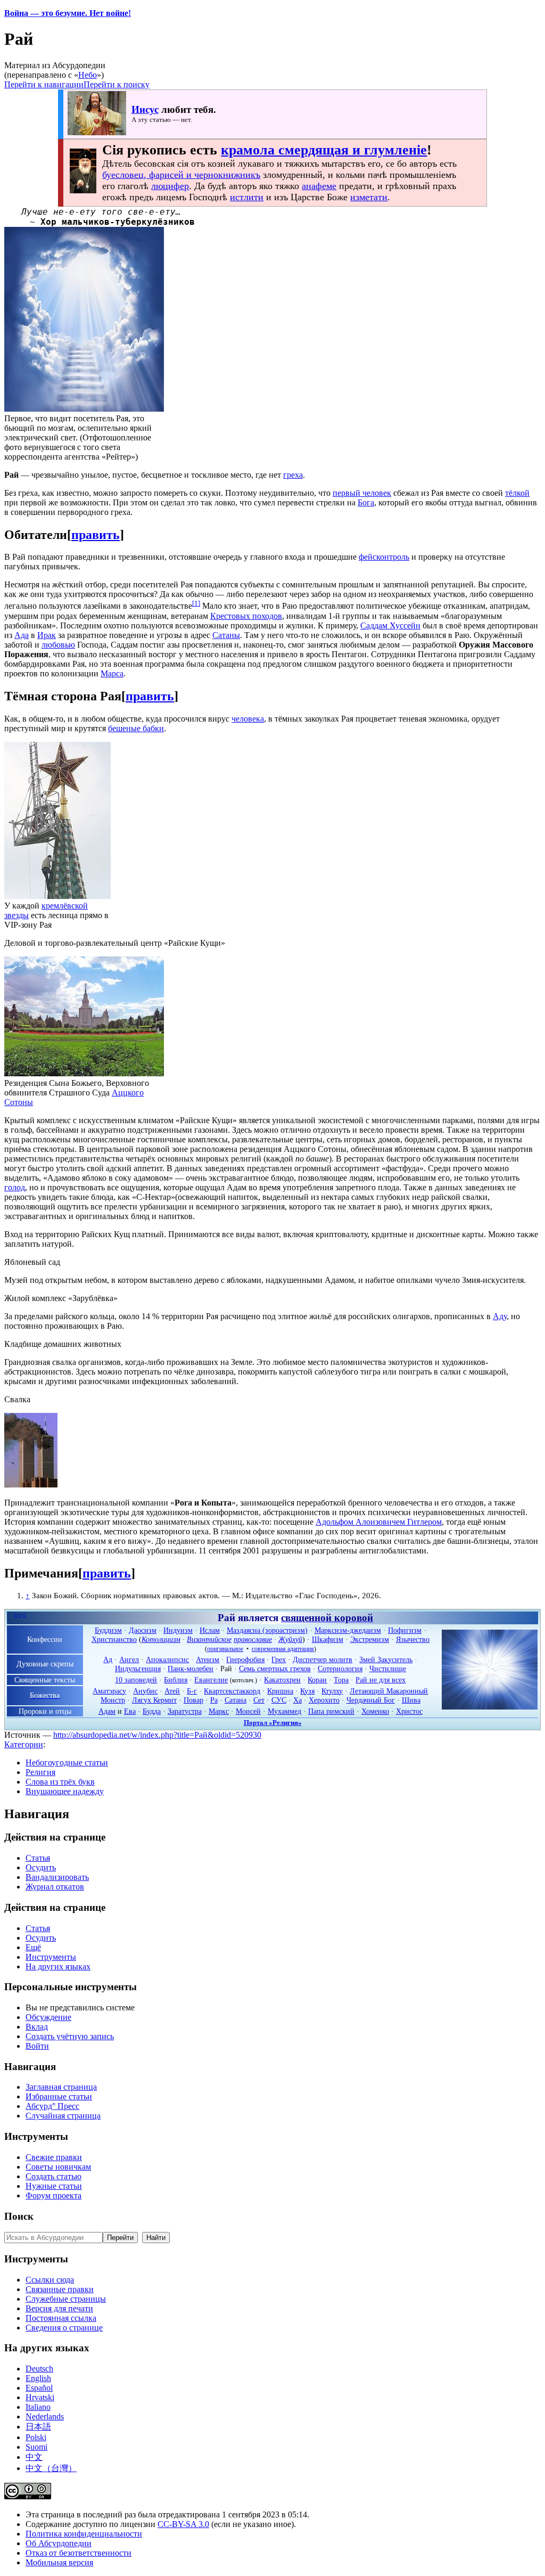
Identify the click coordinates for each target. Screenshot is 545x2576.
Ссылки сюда (50, 2280)
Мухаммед (284, 1711)
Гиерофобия (245, 1659)
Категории (24, 1744)
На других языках (58, 1966)
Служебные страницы (66, 2299)
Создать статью (53, 2176)
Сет (259, 1700)
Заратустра (185, 1711)
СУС (279, 1700)
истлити (247, 197)
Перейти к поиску (117, 84)
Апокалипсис (167, 1659)
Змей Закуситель (386, 1659)
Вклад (37, 2027)
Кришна (280, 1691)
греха (293, 475)
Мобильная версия (59, 2562)
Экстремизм (370, 1639)
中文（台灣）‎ (51, 2468)
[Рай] (490, 1707)
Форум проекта (53, 2195)
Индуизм (178, 1630)
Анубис (145, 1691)
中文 (34, 2457)
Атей (172, 1691)
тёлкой (517, 493)
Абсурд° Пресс (52, 2106)
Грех (279, 1659)
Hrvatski (40, 2397)
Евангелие (211, 1680)
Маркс (219, 1711)
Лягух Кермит (154, 1700)
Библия (176, 1680)
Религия (40, 1772)
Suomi (36, 2447)
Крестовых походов (246, 616)
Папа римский (331, 1711)
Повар (193, 1700)
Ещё (33, 1947)
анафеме (319, 186)
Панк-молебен (191, 1669)
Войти (37, 2046)
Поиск (19, 2216)
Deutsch (39, 2369)
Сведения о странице (64, 2328)
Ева (130, 1711)
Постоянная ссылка (61, 2318)
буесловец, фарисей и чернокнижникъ (181, 175)
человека (248, 719)
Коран (317, 1680)
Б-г (192, 1691)
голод (15, 1187)
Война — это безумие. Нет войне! (68, 13)
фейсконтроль (384, 557)
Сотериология (340, 1669)
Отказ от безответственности (79, 2553)
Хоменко (375, 1711)
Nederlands (45, 2416)
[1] (196, 603)
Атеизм (208, 1659)
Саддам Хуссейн (390, 625)
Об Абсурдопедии (59, 2543)
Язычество (413, 1639)
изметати (369, 197)
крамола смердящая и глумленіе (324, 150)
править (96, 535)
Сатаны (226, 635)
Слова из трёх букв (60, 1782)
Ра (214, 1700)
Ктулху (332, 1691)
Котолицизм (161, 1639)
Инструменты (51, 1957)
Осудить (41, 1867)
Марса (112, 673)
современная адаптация (283, 1649)
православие (253, 1639)
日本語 (38, 2427)
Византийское (209, 1639)
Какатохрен (282, 1680)
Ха (298, 1700)
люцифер (170, 186)
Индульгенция (138, 1669)
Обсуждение (48, 2017)
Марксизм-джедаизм (348, 1630)
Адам (107, 1711)
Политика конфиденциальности (84, 2534)
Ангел (129, 1659)
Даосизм (143, 1630)
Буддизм (108, 1630)
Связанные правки (60, 2289)
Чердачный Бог (371, 1700)
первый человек (362, 493)
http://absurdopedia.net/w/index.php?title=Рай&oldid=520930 (157, 1735)
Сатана (236, 1700)
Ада (22, 635)
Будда (152, 1711)
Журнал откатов (55, 1887)
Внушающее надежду (65, 1791)
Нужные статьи (54, 2186)
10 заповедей (136, 1680)
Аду (500, 1316)
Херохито (324, 1700)
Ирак (47, 635)
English (38, 2378)
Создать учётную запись (70, 2036)
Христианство (114, 1639)
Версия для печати (59, 2308)
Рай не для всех (381, 1680)
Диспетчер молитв (323, 1659)
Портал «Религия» (273, 1723)
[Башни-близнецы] (31, 1485)
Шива (411, 1700)
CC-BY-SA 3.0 (183, 2524)
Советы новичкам (58, 2167)
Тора (341, 1680)
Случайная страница (63, 2116)
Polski (36, 2437)
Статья (38, 1858)
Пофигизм (405, 1630)
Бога (366, 502)
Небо (88, 75)
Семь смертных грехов (275, 1669)
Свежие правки (54, 2157)
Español (39, 2388)
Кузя (307, 1691)
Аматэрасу (109, 1691)
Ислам (210, 1630)
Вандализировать (57, 1877)
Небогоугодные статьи (67, 1763)
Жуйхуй (290, 1639)
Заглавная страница (61, 2087)
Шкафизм (328, 1639)
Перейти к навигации (44, 84)
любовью (58, 645)
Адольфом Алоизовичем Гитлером (379, 1522)
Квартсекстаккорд (232, 1691)
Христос (409, 1711)
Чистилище (388, 1669)
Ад (108, 1659)
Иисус (145, 109)
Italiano (38, 2407)
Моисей (248, 1711)
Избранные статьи (59, 2096)
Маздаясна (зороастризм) (267, 1630)
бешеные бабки (136, 728)
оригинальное (225, 1649)
